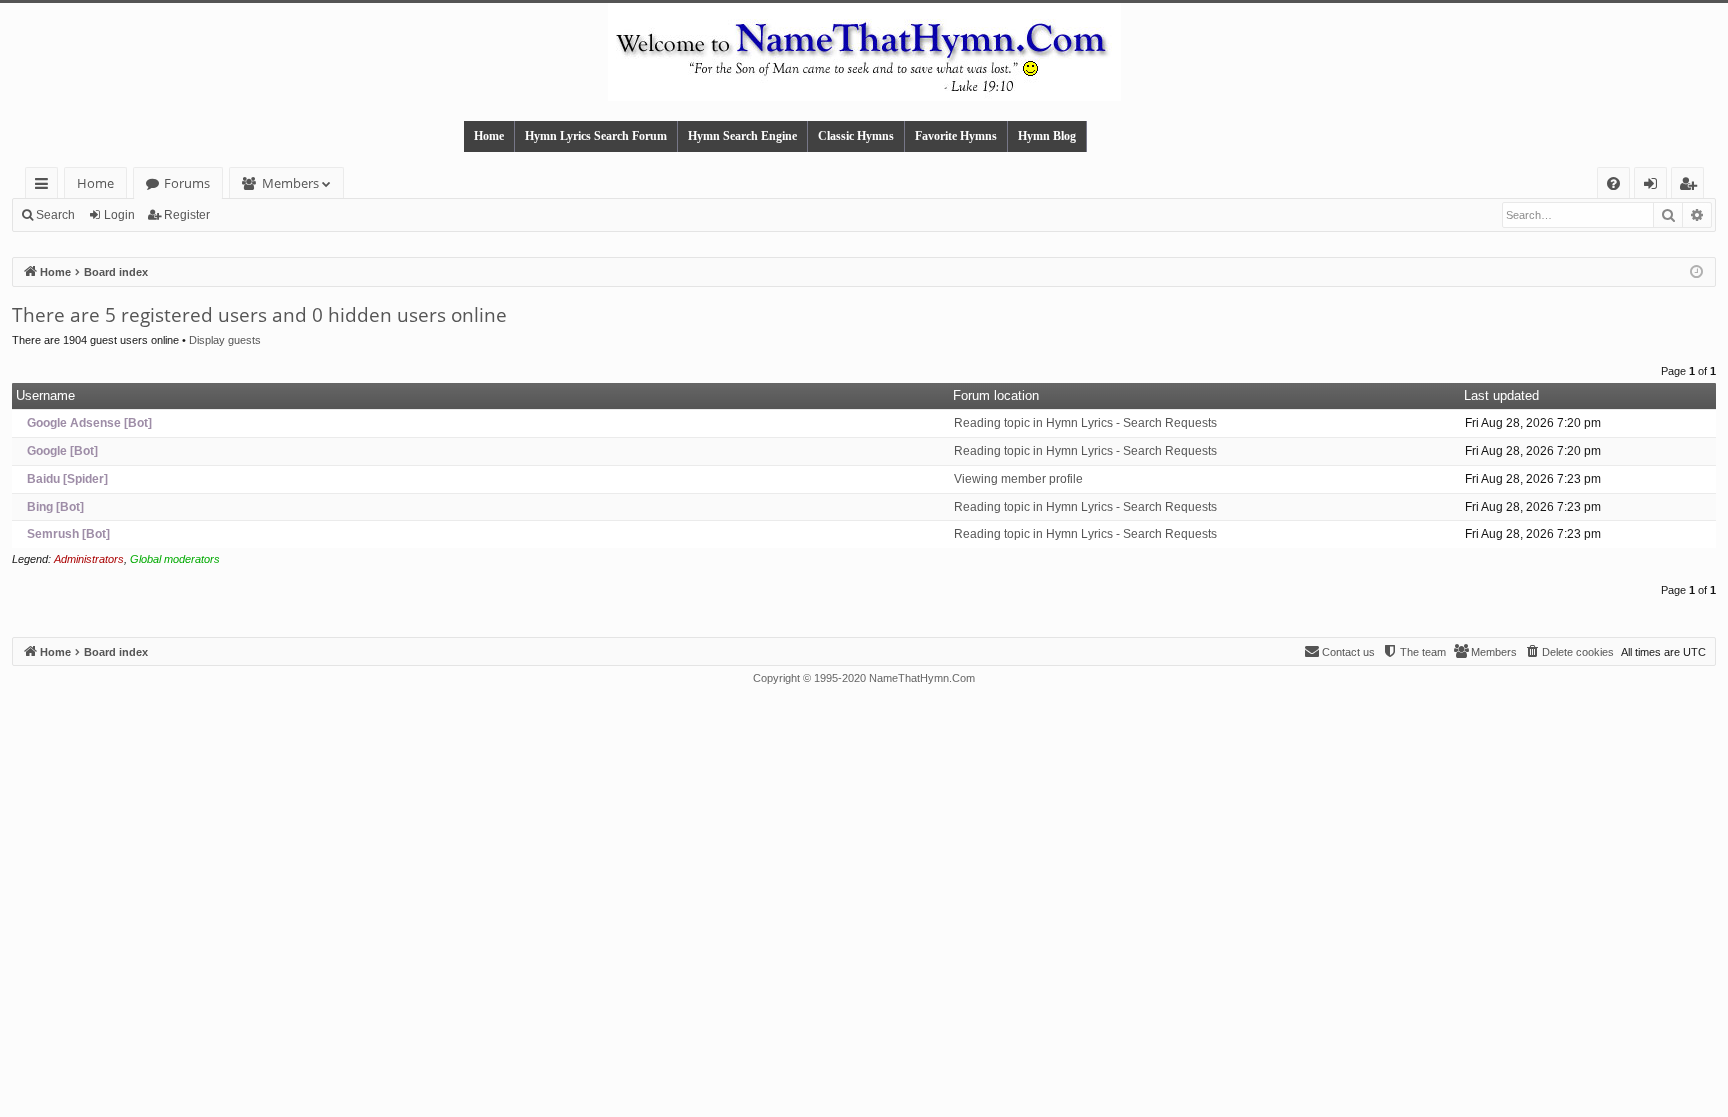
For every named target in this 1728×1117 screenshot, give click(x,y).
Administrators (89, 559)
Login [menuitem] (1654, 186)
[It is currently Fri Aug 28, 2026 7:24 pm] (1696, 272)
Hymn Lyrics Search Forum (596, 136)
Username (45, 395)
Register (187, 215)
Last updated (1501, 395)
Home (489, 136)
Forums (187, 183)
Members (290, 183)
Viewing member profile (1018, 479)
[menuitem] (1613, 183)
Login (119, 215)
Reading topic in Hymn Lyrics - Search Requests (1085, 423)
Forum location (996, 395)
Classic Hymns (856, 136)
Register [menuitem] (1692, 186)
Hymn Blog (1047, 136)
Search (55, 215)
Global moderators (175, 559)
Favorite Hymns (956, 136)
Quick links (45, 186)
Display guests (225, 340)
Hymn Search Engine (742, 136)
